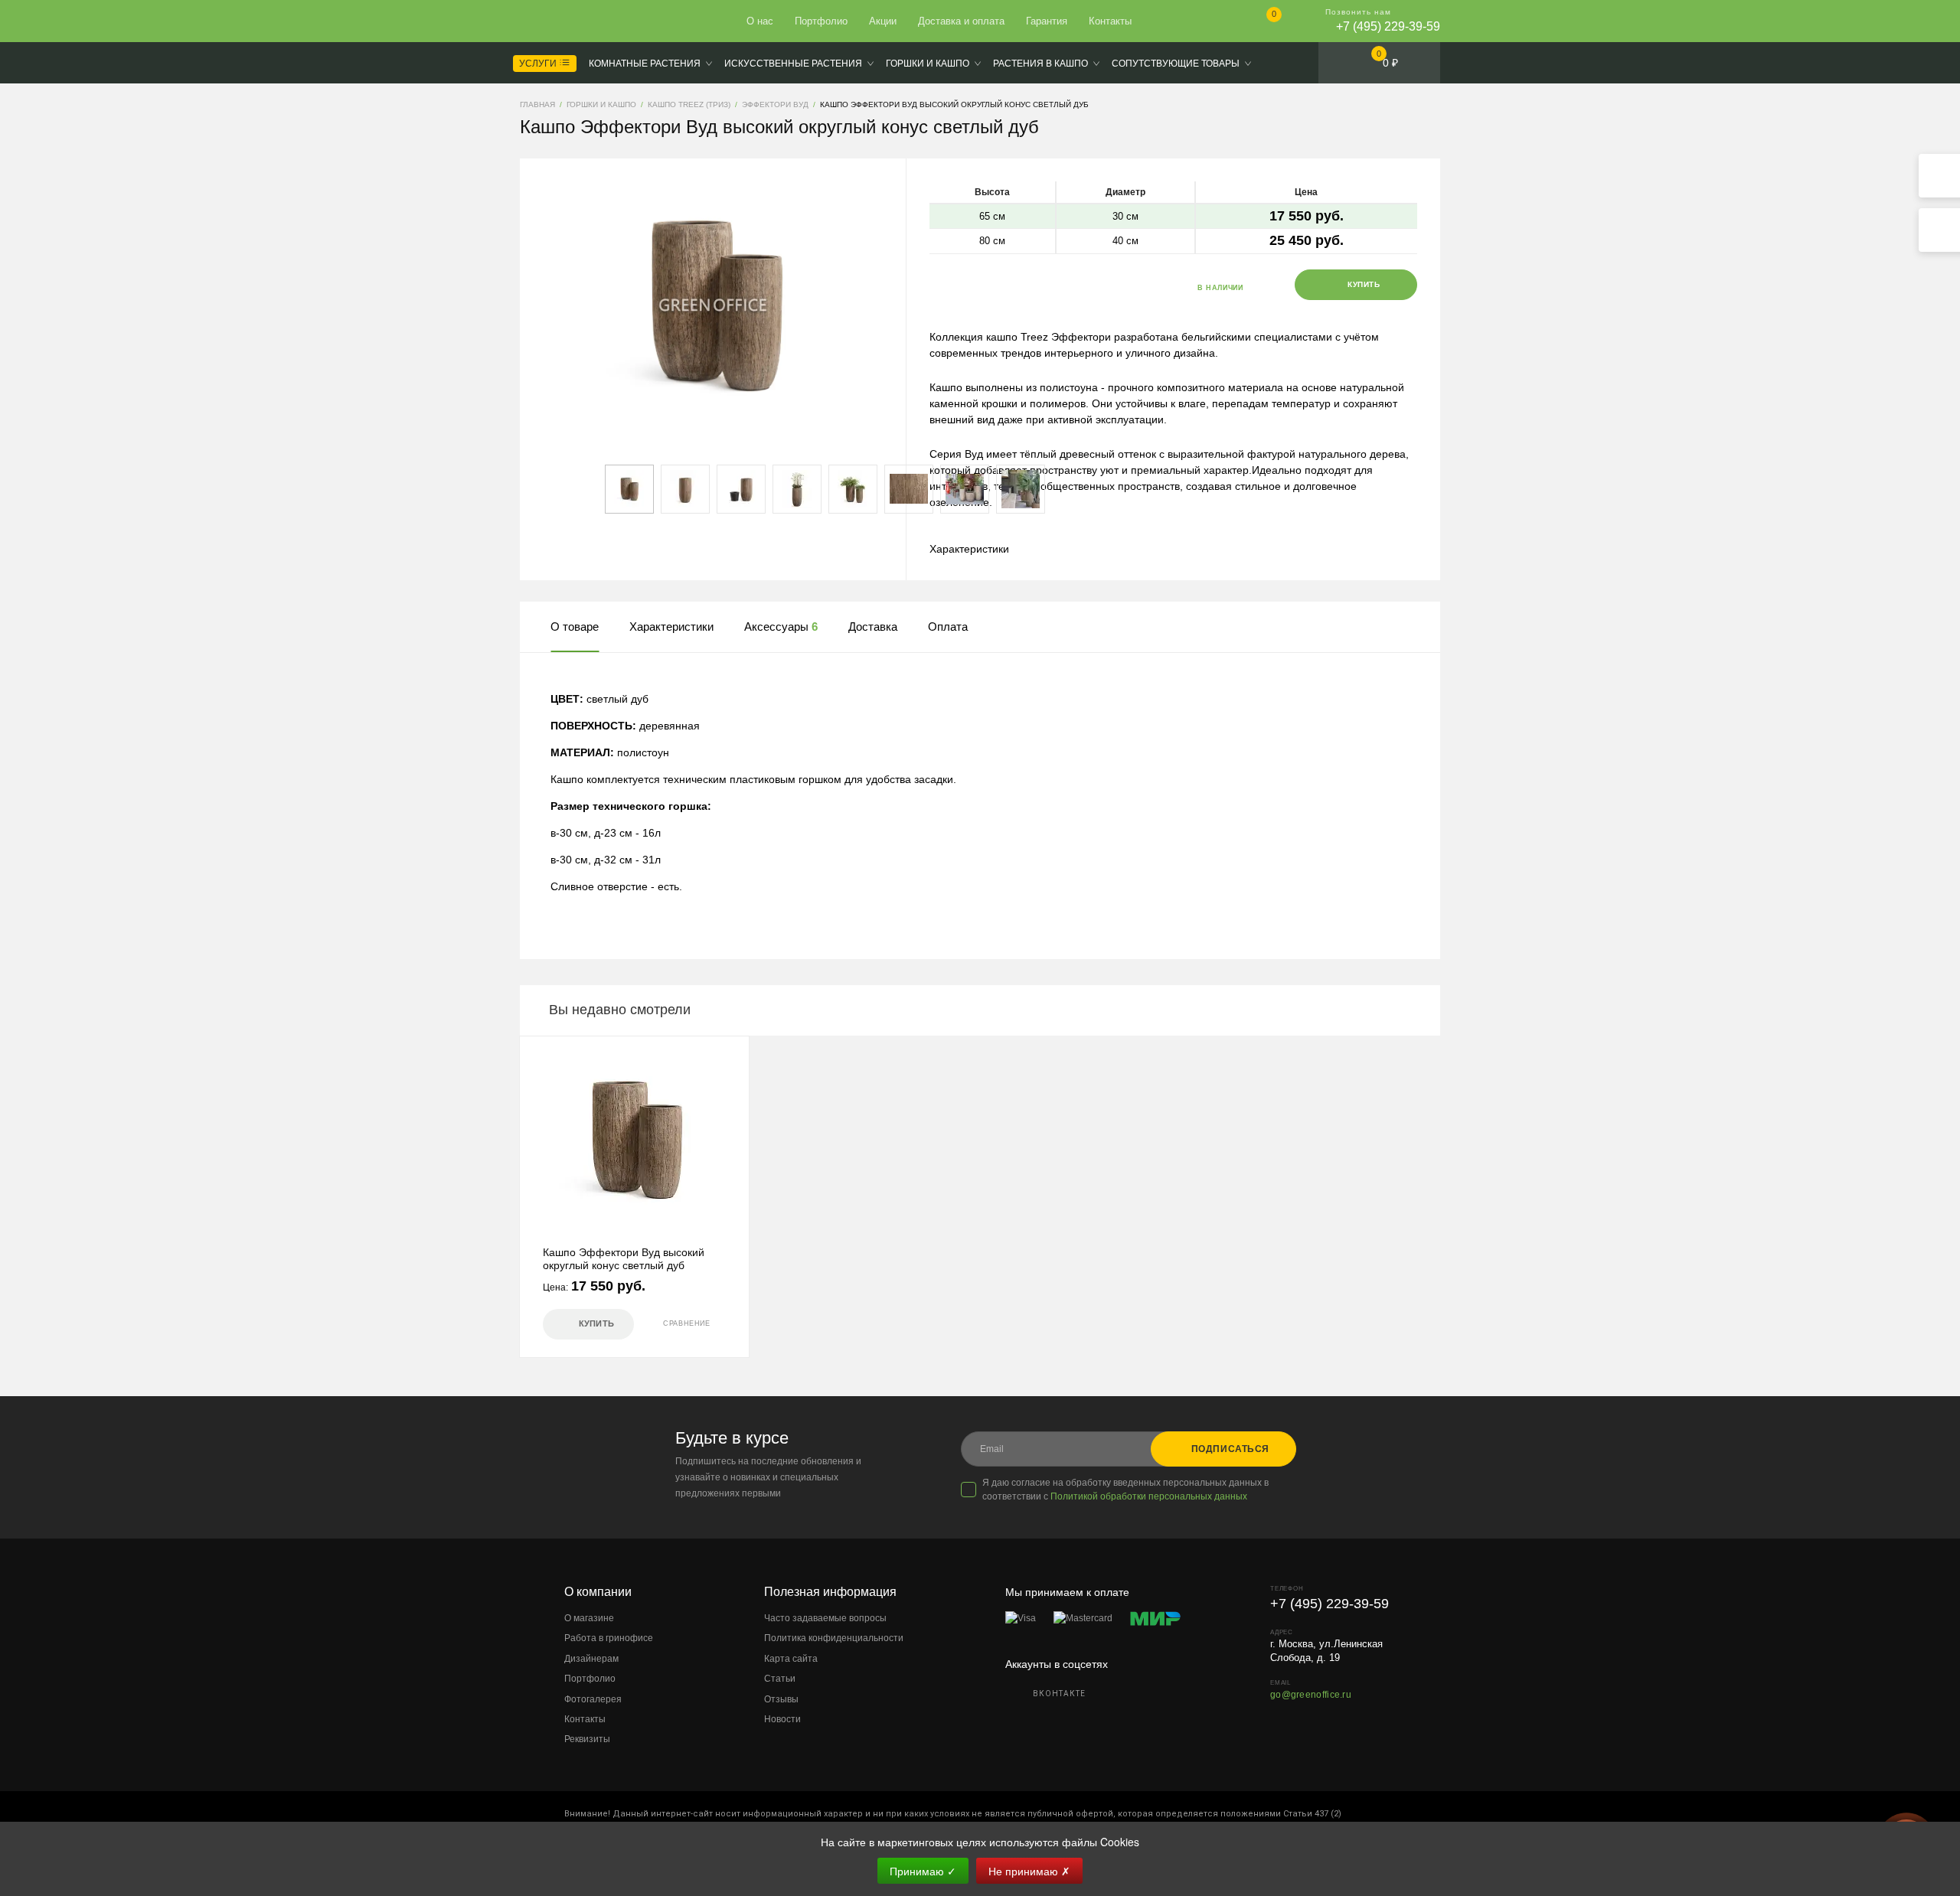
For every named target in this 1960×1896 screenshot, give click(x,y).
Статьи (780, 1679)
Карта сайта (791, 1659)
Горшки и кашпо (928, 64)
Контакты (1110, 21)
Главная (576, 21)
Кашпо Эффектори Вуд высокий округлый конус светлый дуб (624, 1259)
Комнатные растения (645, 64)
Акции (883, 21)
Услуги (539, 64)
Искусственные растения (793, 64)
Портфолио (821, 21)
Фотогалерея (593, 1699)
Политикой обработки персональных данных (1149, 1496)
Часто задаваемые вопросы (825, 1618)
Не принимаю (1029, 1871)
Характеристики (969, 549)
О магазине (589, 1618)
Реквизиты (587, 1739)
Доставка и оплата (961, 21)
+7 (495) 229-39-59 (1388, 26)
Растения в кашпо (1040, 64)
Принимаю (923, 1871)
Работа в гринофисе (609, 1638)
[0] (1261, 23)
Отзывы (781, 1699)
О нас (760, 21)
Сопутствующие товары (1176, 64)
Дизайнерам (591, 1659)
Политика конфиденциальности (834, 1638)
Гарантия (1047, 21)
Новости (782, 1719)
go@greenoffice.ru (1311, 1695)
